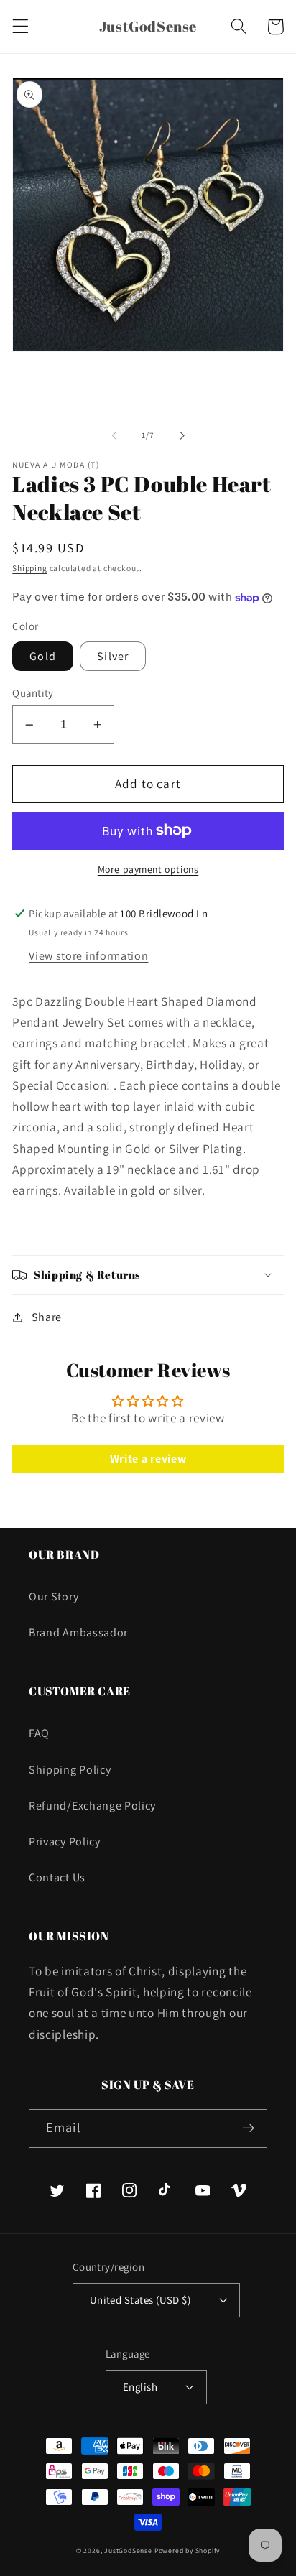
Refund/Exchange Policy (92, 1806)
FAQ (39, 1733)
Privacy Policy (65, 1841)
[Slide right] (182, 436)
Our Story (54, 1597)
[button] (20, 27)
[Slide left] (114, 436)
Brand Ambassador (78, 1632)
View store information (88, 956)
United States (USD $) (140, 2300)
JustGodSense (129, 2550)
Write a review (148, 1459)
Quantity (33, 693)
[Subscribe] (248, 2128)
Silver (113, 656)
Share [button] (47, 1317)
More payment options (148, 869)
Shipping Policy (70, 1770)
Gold (43, 656)
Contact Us (57, 1877)
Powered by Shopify (188, 2550)
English (140, 2387)
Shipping (29, 568)
